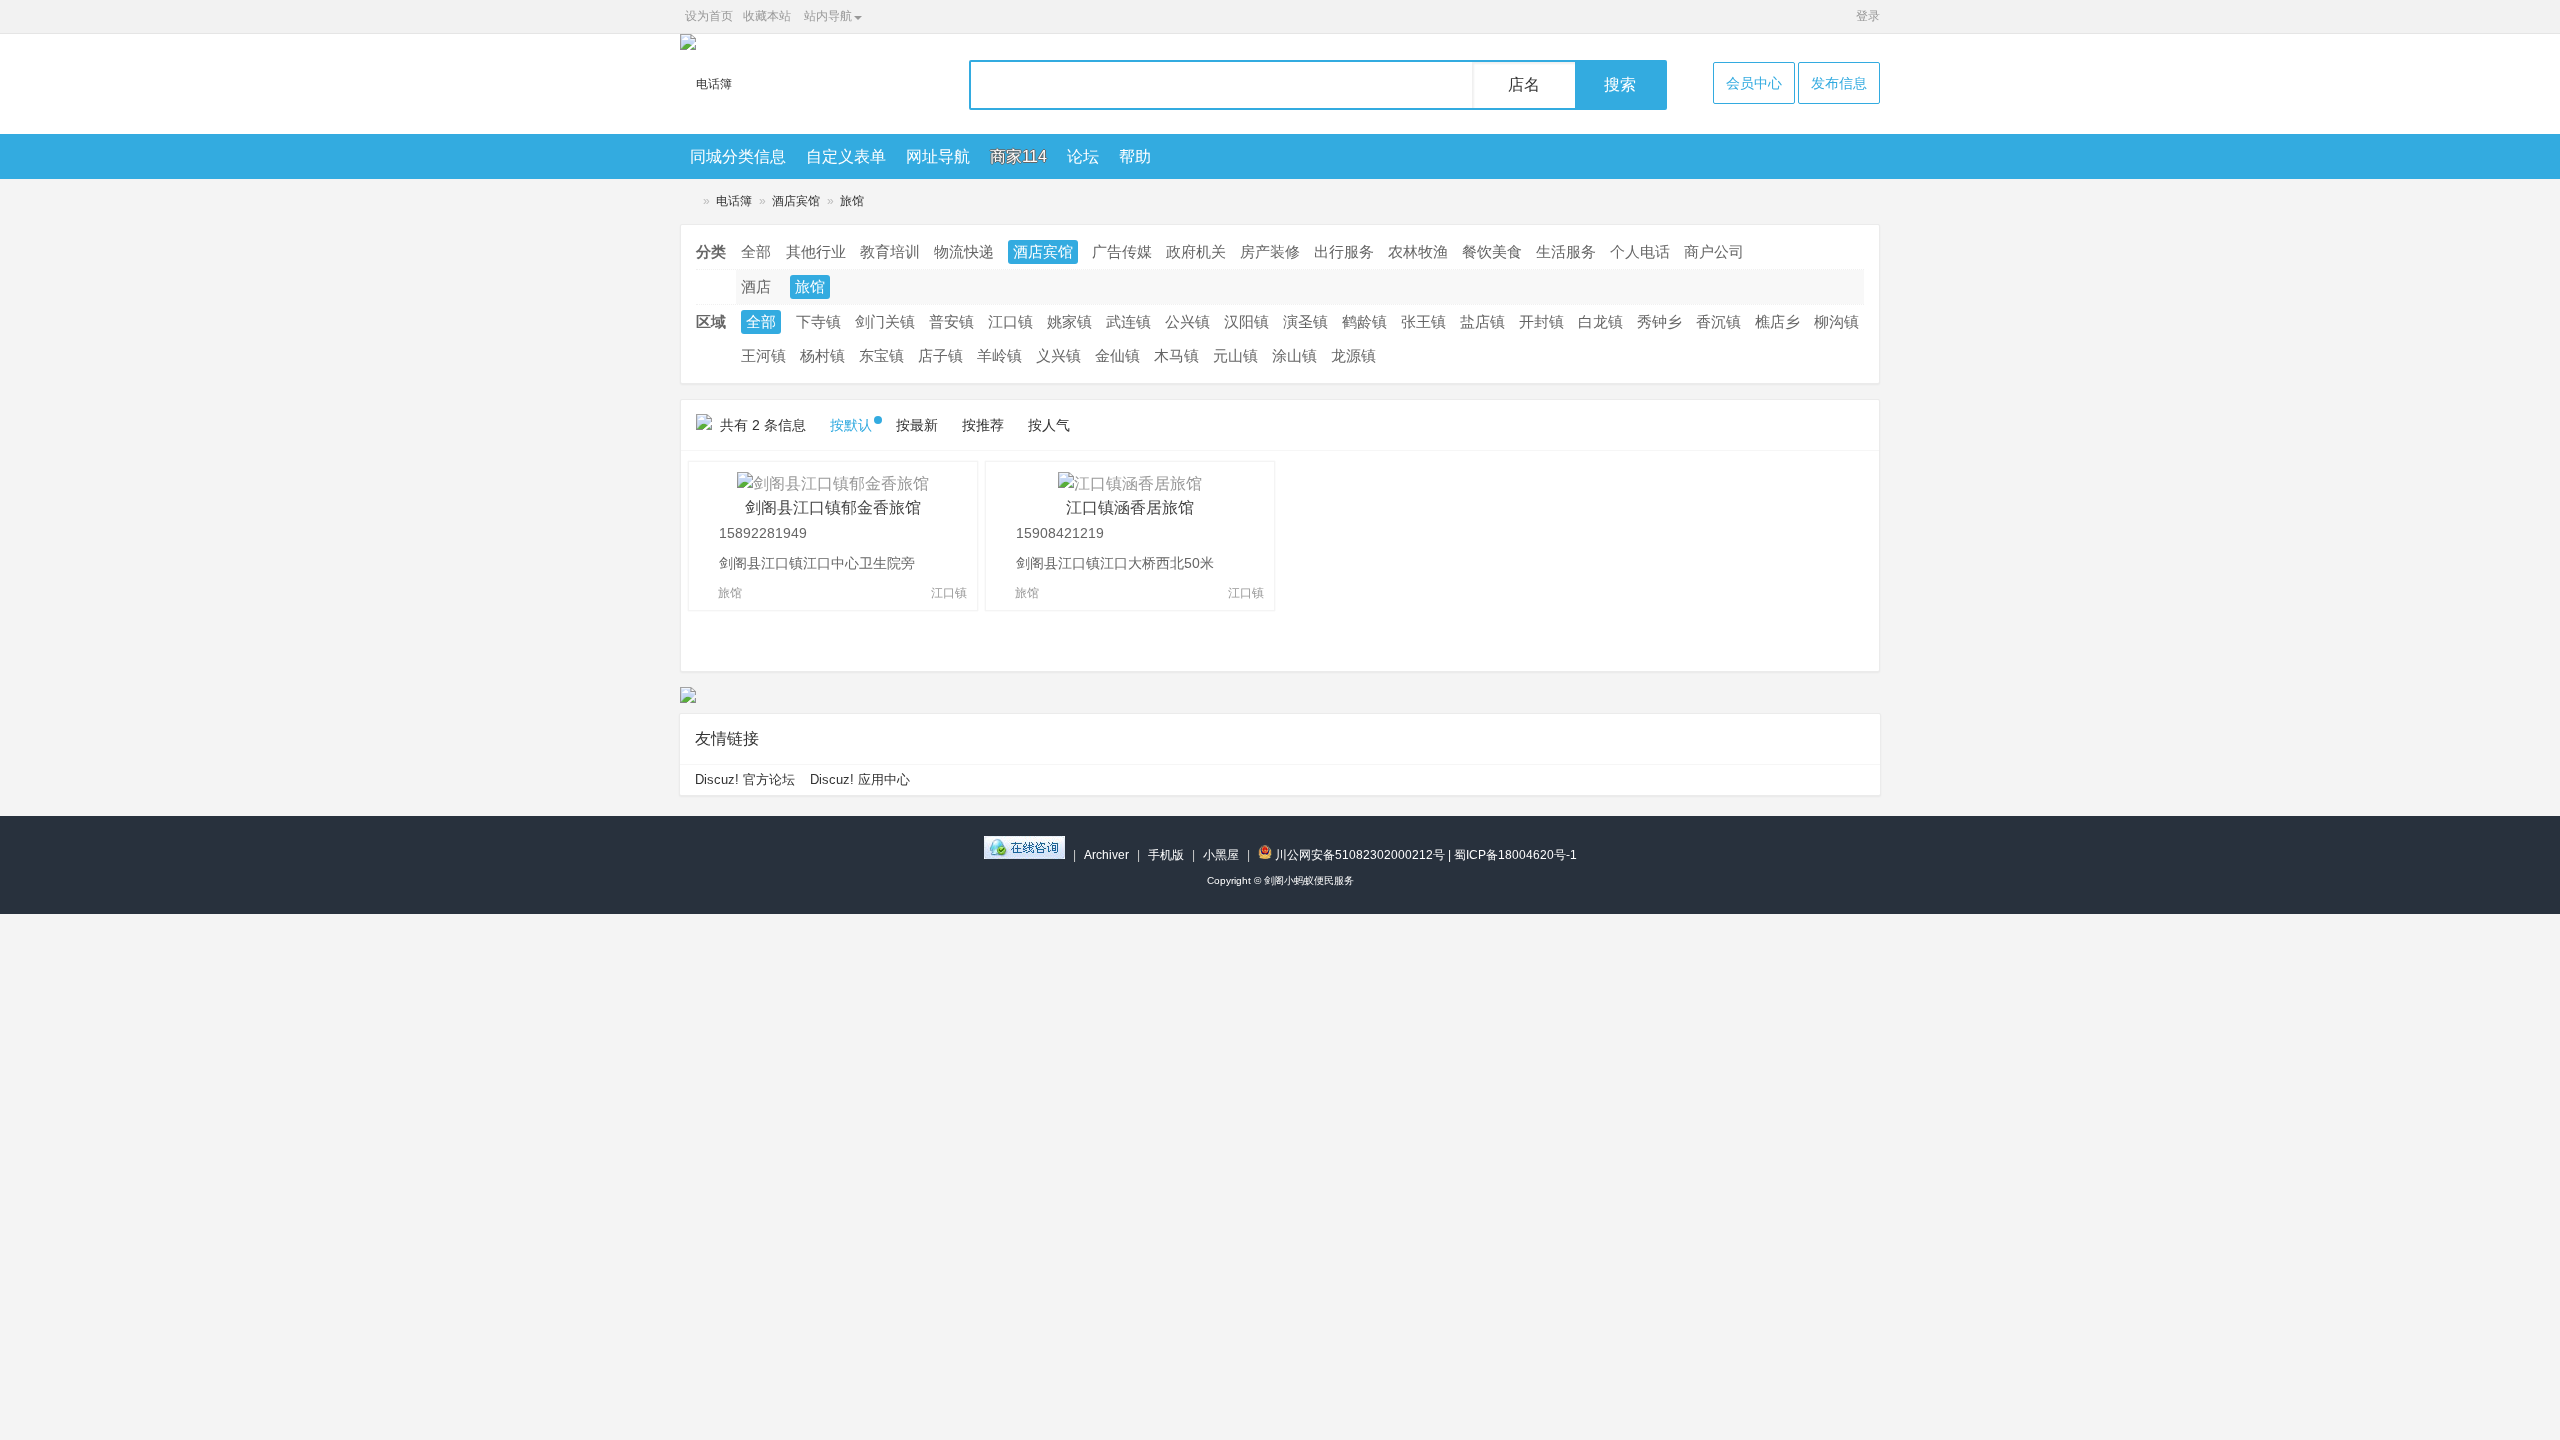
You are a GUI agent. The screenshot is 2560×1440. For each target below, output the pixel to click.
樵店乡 (1777, 321)
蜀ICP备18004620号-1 (1515, 855)
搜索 (1620, 84)
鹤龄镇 (1364, 321)
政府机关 (1196, 251)
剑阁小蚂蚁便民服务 (688, 201)
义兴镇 (1058, 355)
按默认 (851, 425)
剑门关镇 (885, 321)
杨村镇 (822, 355)
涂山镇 (1294, 355)
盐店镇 (1482, 321)
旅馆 (852, 201)
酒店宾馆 (796, 201)
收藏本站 (767, 16)
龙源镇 (1353, 355)
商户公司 (1714, 251)
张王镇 (1423, 321)
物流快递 (964, 251)
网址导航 (938, 156)
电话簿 (734, 201)
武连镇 (1128, 321)
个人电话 (1640, 251)
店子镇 (940, 355)
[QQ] (1024, 855)
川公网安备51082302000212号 (1358, 855)
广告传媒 (1122, 251)
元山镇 (1235, 355)
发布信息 (1839, 83)
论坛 (1083, 156)
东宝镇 (881, 355)
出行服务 (1344, 251)
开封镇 (1541, 321)
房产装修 (1270, 251)
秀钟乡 (1659, 321)
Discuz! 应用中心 (860, 779)
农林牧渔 (1418, 251)
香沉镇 (1718, 321)
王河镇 (763, 355)
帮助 (1135, 156)
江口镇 (1010, 321)
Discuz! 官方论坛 (745, 779)
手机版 (1166, 855)
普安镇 (951, 321)
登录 (1868, 16)
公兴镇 (1187, 321)
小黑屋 (1221, 855)
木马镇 (1176, 355)
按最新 (917, 425)
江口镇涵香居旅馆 (1130, 507)
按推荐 (983, 425)
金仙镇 (1117, 355)
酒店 (756, 286)
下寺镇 (818, 321)
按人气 (1049, 425)
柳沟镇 (1836, 321)
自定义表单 (846, 156)
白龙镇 (1600, 321)
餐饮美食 (1492, 251)
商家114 (1018, 156)
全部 (756, 251)
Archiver (1106, 855)
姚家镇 (1069, 321)
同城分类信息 (738, 156)
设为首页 (709, 16)
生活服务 (1566, 251)
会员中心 (1754, 83)
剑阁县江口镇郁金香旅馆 (833, 507)
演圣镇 (1305, 321)
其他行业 (816, 251)
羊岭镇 (999, 355)
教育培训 (890, 251)
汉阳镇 (1246, 321)
